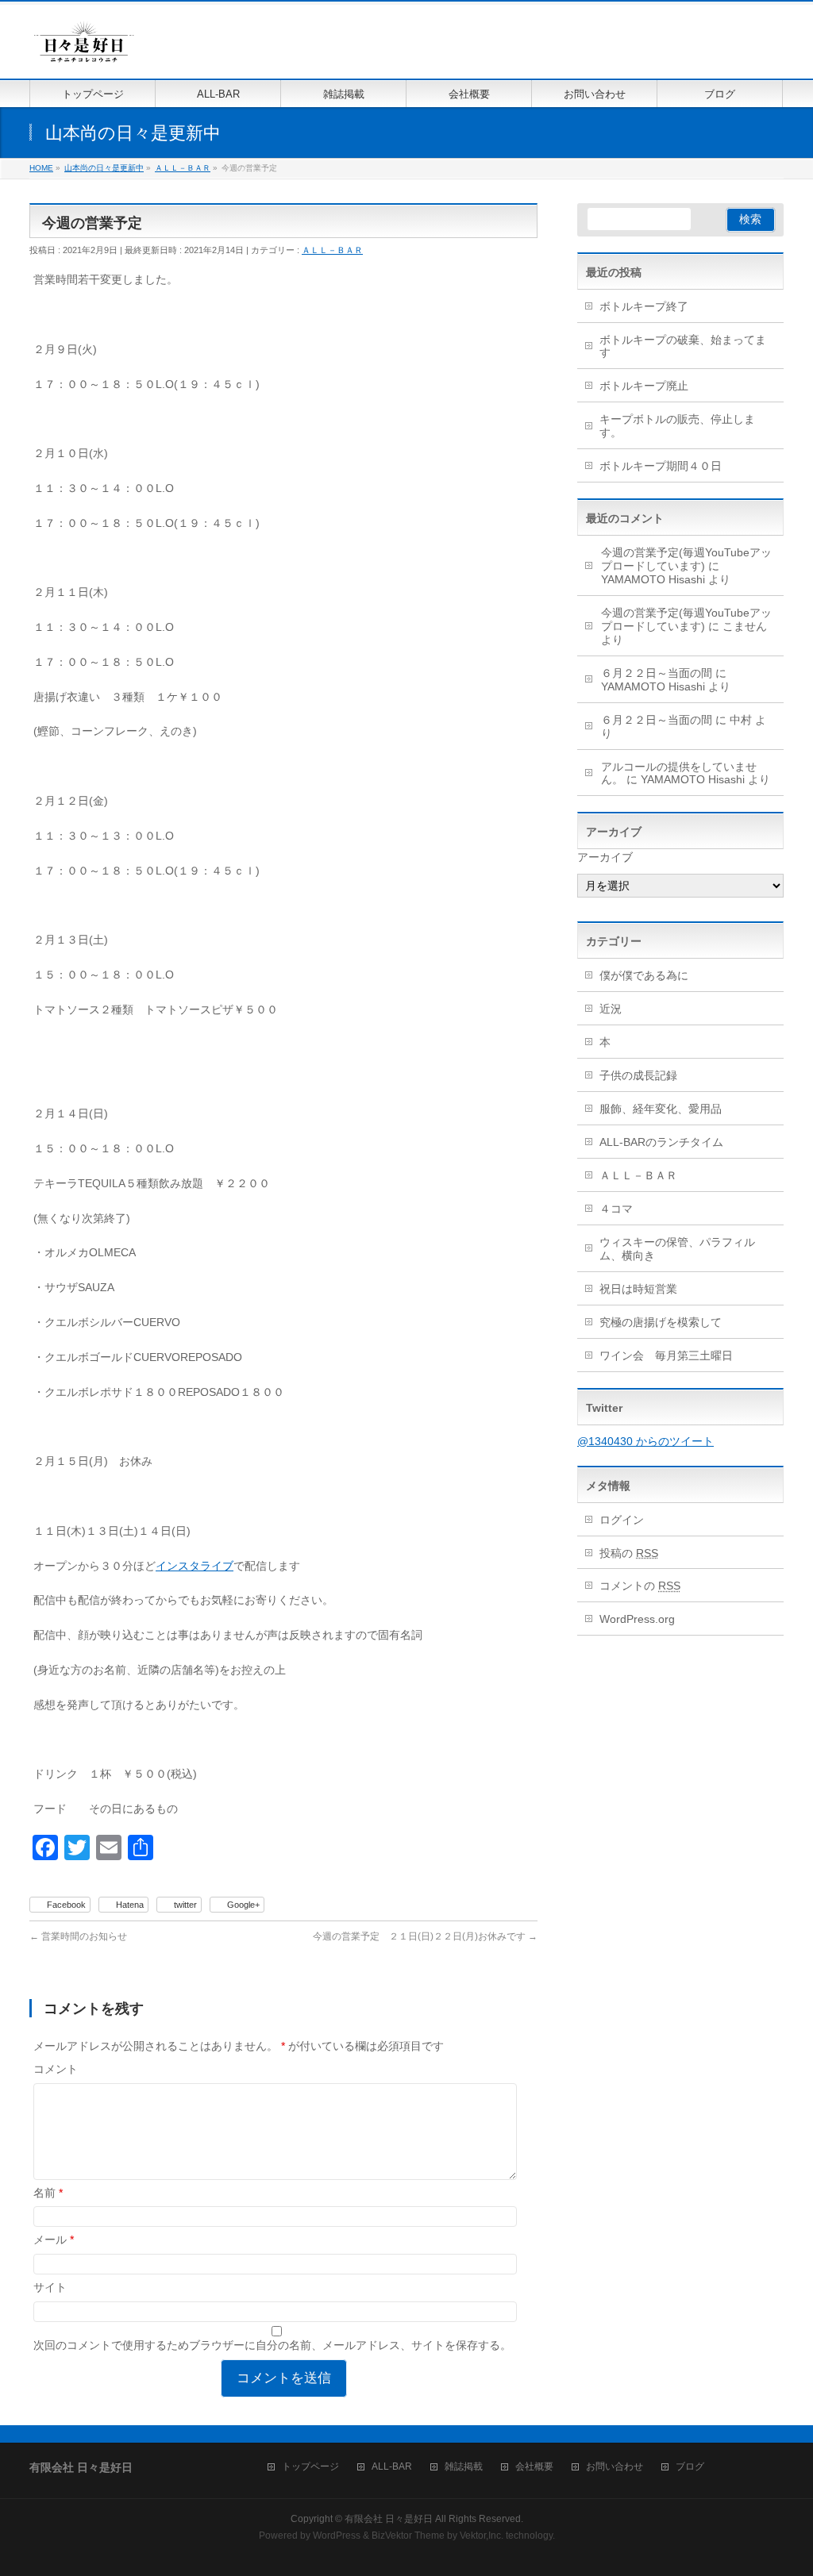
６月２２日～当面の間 (657, 673)
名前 (48, 2193)
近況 (611, 1009)
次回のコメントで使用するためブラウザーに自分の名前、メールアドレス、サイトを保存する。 (272, 2345)
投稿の (629, 1553)
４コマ (616, 1209)
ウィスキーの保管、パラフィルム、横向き (677, 1249)
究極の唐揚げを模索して (661, 1322)
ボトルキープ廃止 (644, 386)
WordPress (337, 2536)
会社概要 (534, 2467)
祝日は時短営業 (638, 1289)
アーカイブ (605, 857)
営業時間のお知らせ (78, 1936)
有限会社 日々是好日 (389, 2519)
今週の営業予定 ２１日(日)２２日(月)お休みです (425, 1936)
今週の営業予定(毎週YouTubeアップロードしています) (686, 559)
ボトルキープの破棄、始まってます (683, 346)
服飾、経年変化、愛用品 (661, 1109)
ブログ (690, 2467)
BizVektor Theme (408, 2536)
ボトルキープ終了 (644, 306)
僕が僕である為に (644, 975)
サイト (50, 2287)
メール (54, 2240)
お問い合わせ (615, 2467)
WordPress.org (637, 1619)
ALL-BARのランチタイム (667, 1142)
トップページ (310, 2467)
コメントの (640, 1586)
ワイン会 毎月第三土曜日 (666, 1355)
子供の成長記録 (638, 1075)
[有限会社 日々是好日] (84, 49)
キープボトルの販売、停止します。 (677, 426)
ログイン (622, 1520)
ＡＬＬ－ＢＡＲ (332, 250)
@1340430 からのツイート (645, 1441)
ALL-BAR (392, 2467)
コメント (56, 2069)
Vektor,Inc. (482, 2536)
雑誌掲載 (464, 2467)
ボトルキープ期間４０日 (661, 466)
